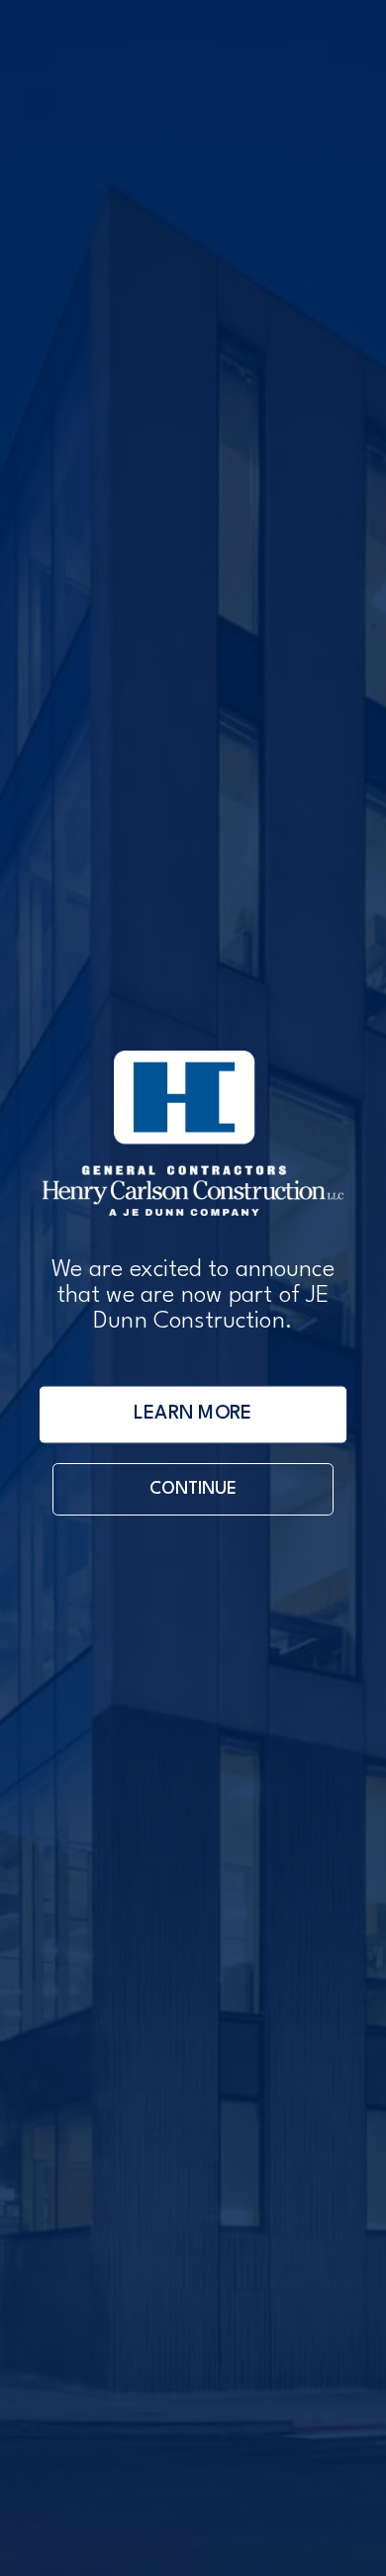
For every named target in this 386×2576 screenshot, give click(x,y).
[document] (193, 1288)
